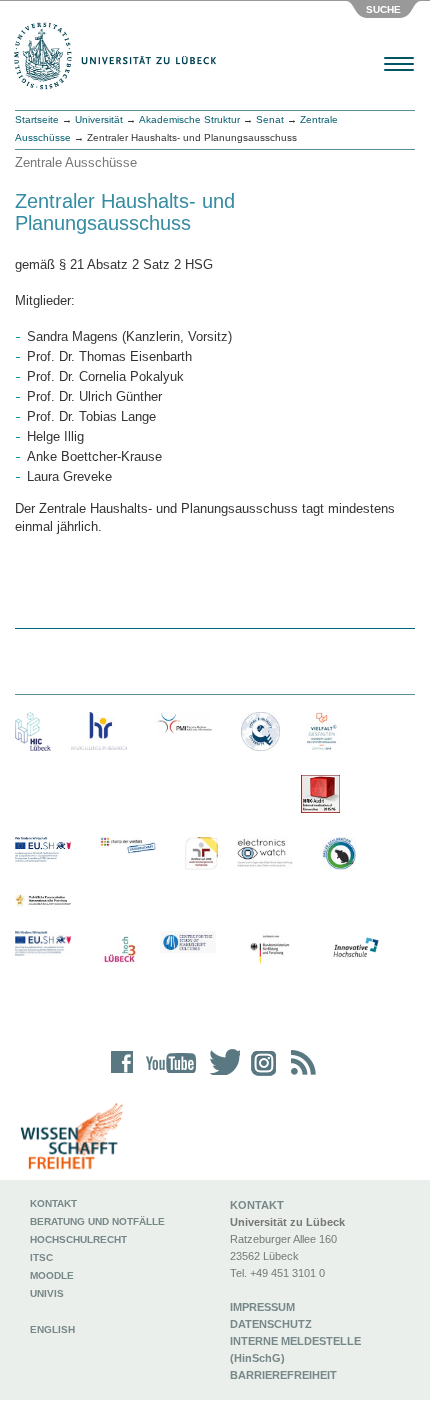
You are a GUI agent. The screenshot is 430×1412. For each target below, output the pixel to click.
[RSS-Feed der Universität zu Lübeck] (300, 1075)
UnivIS (47, 1293)
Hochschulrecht (78, 1239)
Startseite (37, 119)
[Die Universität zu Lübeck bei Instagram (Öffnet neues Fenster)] (260, 1075)
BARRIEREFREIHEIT (283, 1375)
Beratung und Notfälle (97, 1221)
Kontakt (53, 1203)
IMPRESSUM (262, 1307)
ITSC (41, 1257)
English (54, 1329)
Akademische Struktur (189, 119)
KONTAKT (257, 1205)
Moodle (52, 1275)
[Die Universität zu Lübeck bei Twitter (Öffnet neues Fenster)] (220, 1075)
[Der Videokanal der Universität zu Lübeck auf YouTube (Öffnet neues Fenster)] (167, 1075)
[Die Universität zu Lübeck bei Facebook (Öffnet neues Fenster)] (122, 1075)
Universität (99, 119)
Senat (270, 119)
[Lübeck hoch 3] (119, 950)
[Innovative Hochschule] (355, 948)
